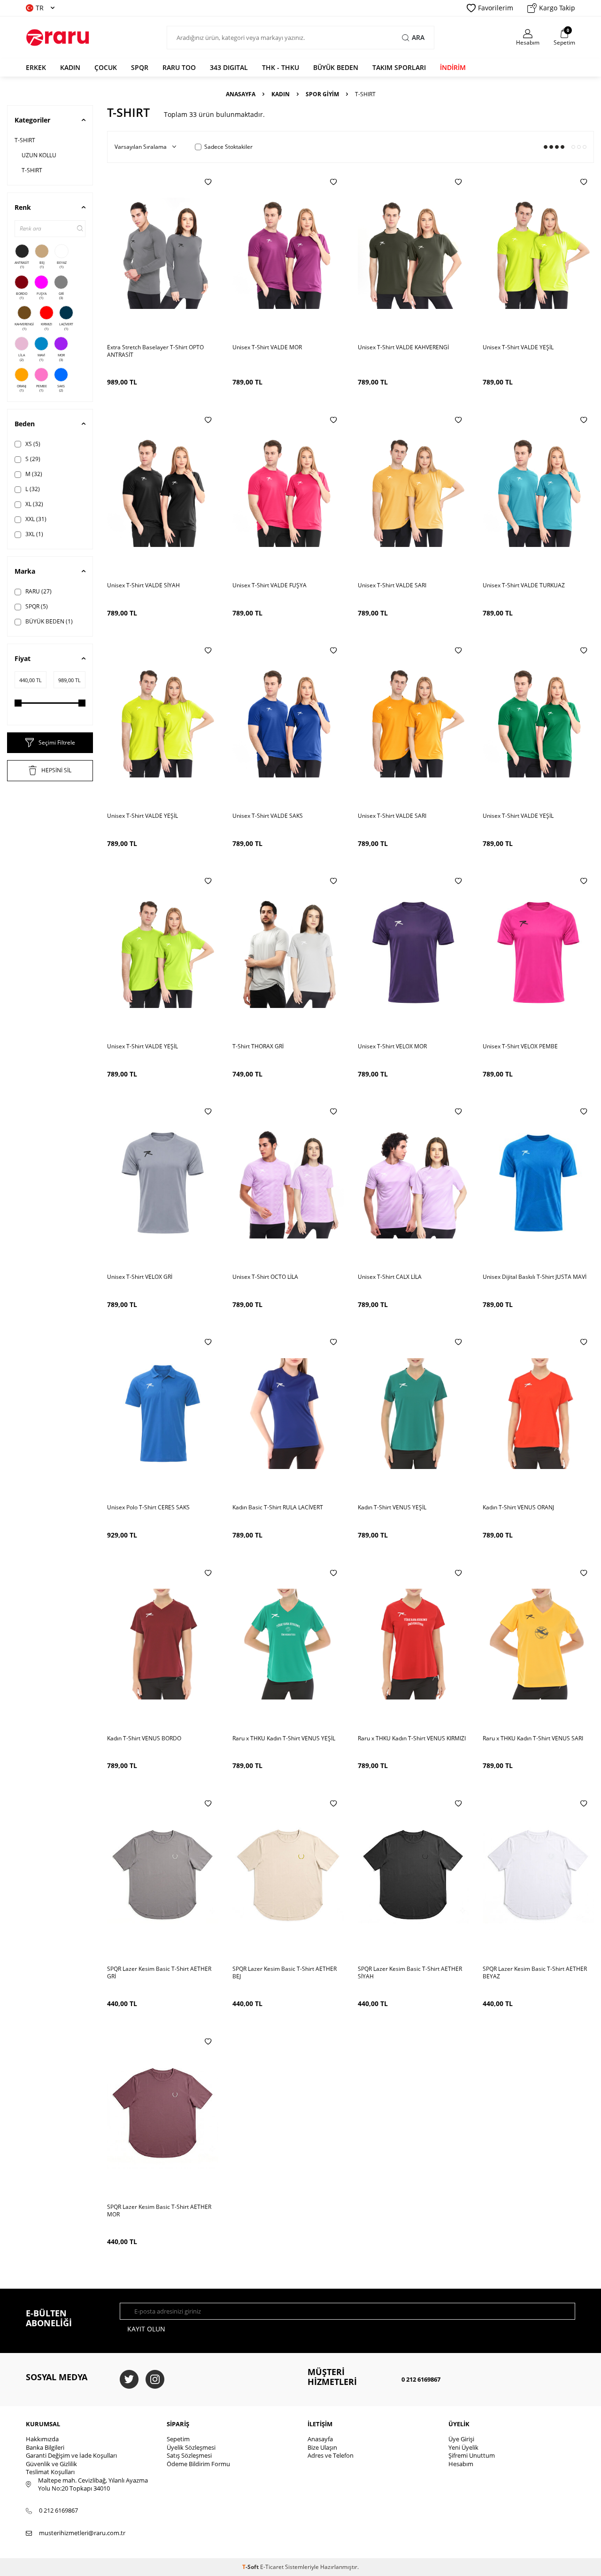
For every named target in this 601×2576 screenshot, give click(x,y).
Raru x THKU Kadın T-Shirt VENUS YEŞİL (284, 1738)
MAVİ (41, 357)
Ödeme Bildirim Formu (198, 2464)
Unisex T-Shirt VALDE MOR (267, 347)
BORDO (22, 296)
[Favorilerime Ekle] (208, 182)
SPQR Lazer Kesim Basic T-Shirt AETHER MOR (159, 2211)
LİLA (22, 357)
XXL (35, 519)
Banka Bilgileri (45, 2447)
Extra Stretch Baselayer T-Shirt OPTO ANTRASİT (155, 351)
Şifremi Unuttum (472, 2455)
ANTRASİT (22, 265)
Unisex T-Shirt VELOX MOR (392, 1046)
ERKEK (36, 67)
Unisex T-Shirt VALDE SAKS (268, 816)
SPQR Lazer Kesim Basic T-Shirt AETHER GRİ (159, 1973)
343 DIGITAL (229, 67)
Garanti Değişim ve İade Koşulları (71, 2455)
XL (34, 504)
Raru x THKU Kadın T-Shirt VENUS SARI (533, 1738)
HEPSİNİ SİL (56, 770)
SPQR (140, 67)
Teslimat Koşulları (50, 2472)
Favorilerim (496, 8)
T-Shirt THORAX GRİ (258, 1046)
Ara (418, 37)
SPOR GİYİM (322, 94)
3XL (34, 534)
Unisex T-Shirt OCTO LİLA (265, 1277)
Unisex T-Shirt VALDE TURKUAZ (524, 585)
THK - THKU (281, 67)
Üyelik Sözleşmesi (191, 2447)
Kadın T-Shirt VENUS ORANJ (518, 1507)
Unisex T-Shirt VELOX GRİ (140, 1277)
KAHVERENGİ (24, 326)
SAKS (61, 388)
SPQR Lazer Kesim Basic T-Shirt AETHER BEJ (285, 1973)
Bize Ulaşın (322, 2447)
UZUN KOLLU (39, 155)
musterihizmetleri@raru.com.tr (82, 2533)
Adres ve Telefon (331, 2455)
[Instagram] (155, 2379)
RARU (38, 591)
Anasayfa (241, 94)
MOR (61, 357)
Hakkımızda (42, 2439)
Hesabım (461, 2464)
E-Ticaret (272, 2567)
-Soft (251, 2567)
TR (40, 8)
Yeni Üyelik (463, 2447)
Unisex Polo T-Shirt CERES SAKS (148, 1507)
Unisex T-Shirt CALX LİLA (390, 1277)
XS (32, 444)
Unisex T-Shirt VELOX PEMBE (520, 1046)
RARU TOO (179, 67)
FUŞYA (42, 296)
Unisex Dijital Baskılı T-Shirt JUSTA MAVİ (535, 1277)
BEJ (42, 265)
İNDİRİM (453, 67)
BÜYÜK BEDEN (336, 67)
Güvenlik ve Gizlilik (51, 2464)
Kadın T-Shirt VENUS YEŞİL (392, 1507)
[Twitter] (129, 2379)
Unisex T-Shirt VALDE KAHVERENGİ (403, 347)
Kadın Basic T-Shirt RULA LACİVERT (278, 1507)
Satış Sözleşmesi (189, 2455)
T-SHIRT (25, 140)
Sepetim (178, 2439)
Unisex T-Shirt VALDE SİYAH (143, 585)
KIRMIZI (46, 326)
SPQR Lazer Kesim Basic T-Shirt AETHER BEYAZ (535, 1973)
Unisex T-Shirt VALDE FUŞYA (270, 585)
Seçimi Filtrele (57, 742)
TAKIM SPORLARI (399, 67)
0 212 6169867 (421, 2379)
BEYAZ (62, 265)
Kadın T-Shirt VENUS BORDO (144, 1738)
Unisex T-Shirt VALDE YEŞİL (518, 347)
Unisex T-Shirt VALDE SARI (392, 585)
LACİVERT (66, 326)
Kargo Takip (557, 8)
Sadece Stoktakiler (228, 147)
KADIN (70, 67)
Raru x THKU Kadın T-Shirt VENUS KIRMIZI (412, 1738)
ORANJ (22, 388)
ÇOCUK (106, 67)
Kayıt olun (146, 2329)
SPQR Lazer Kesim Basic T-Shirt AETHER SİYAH (410, 1973)
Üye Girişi (461, 2439)
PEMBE (42, 388)
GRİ (61, 296)
